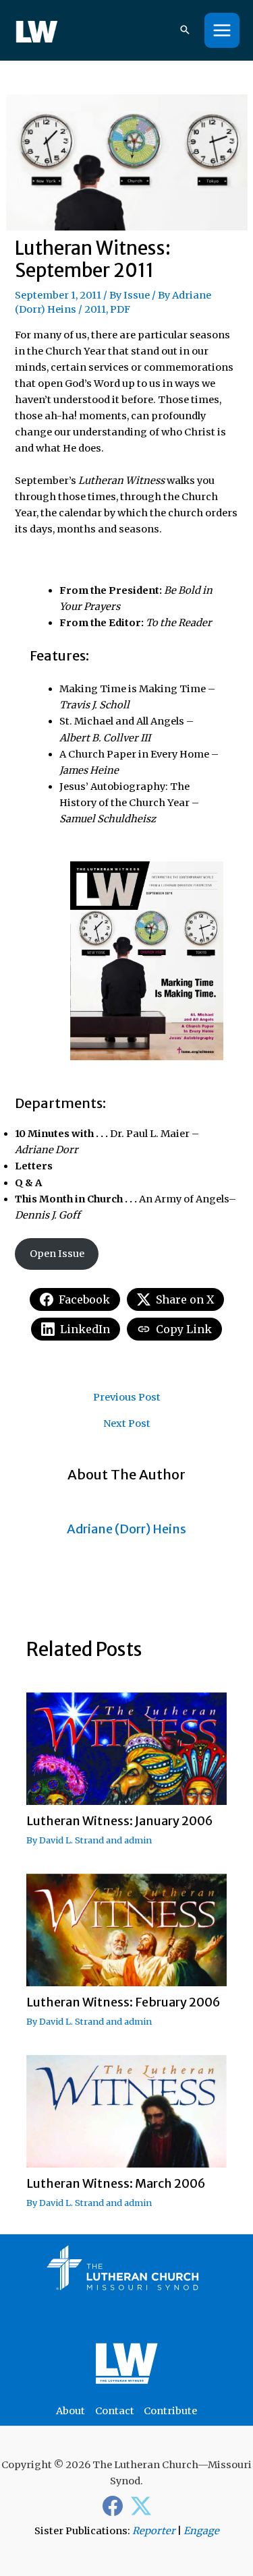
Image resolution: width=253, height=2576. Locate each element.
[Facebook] (113, 2506)
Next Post (127, 1424)
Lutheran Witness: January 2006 (120, 1821)
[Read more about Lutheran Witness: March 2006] (126, 2111)
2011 (95, 309)
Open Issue (57, 1254)
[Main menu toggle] (222, 30)
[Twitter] (141, 2506)
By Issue (130, 295)
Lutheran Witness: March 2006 (116, 2183)
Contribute (170, 2411)
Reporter (154, 2531)
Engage (201, 2531)
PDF (120, 309)
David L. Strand (72, 1840)
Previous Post (127, 1398)
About (71, 2411)
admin (138, 1840)
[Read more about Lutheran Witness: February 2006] (126, 1930)
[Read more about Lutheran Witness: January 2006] (126, 1748)
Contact (115, 2411)
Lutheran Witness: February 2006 (123, 2002)
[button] (185, 31)
